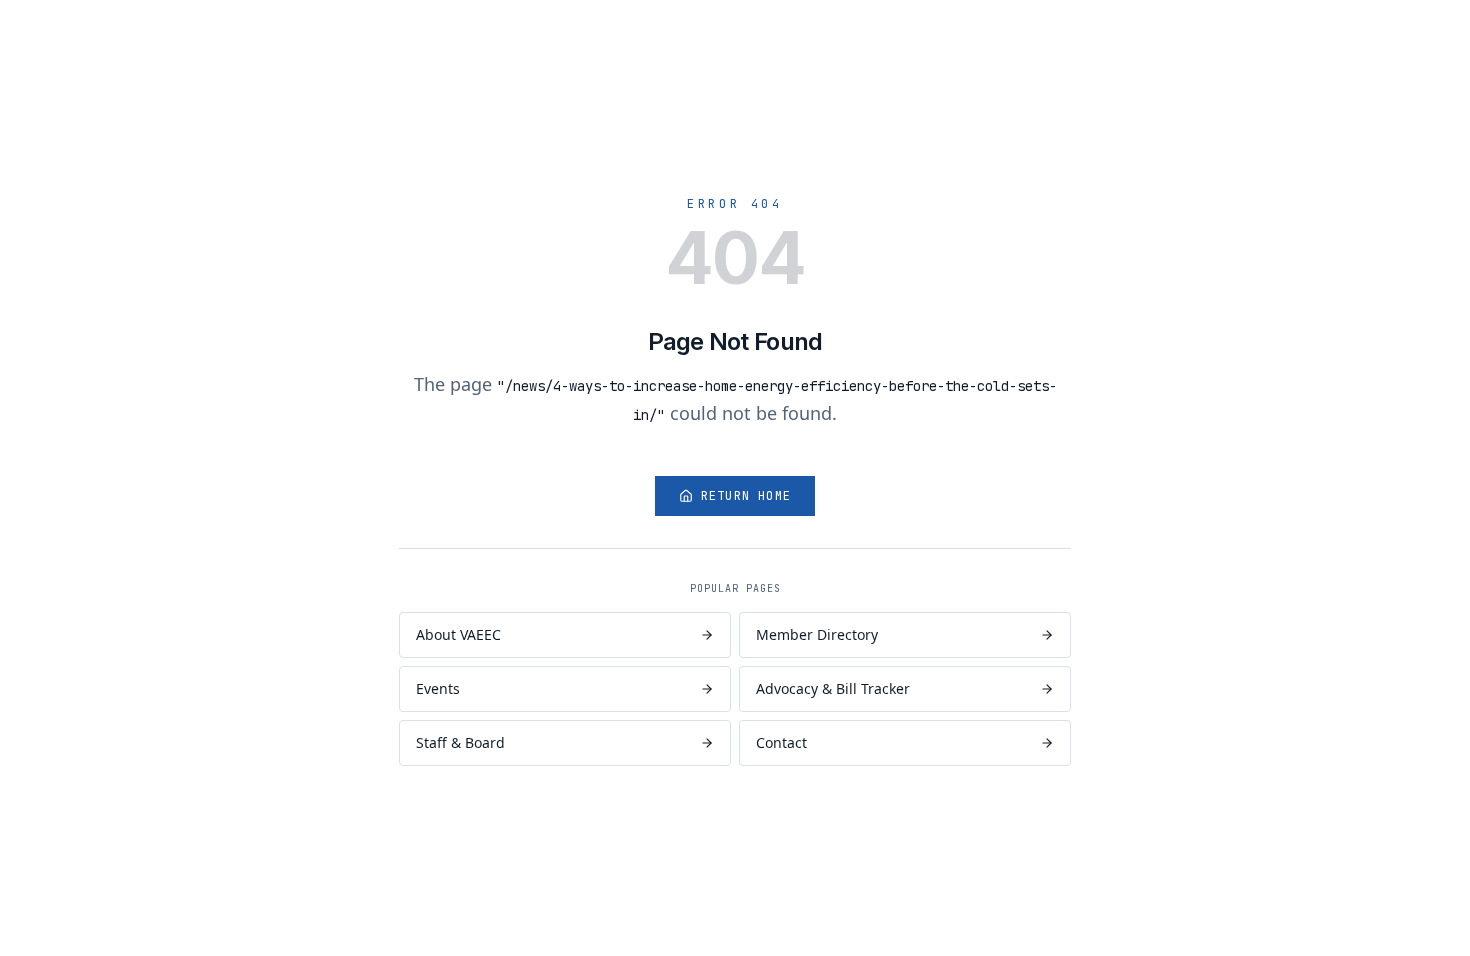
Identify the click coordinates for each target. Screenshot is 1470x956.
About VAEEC (458, 634)
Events (438, 688)
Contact (781, 742)
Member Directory (817, 634)
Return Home (746, 496)
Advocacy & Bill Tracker (833, 688)
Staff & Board (460, 742)
